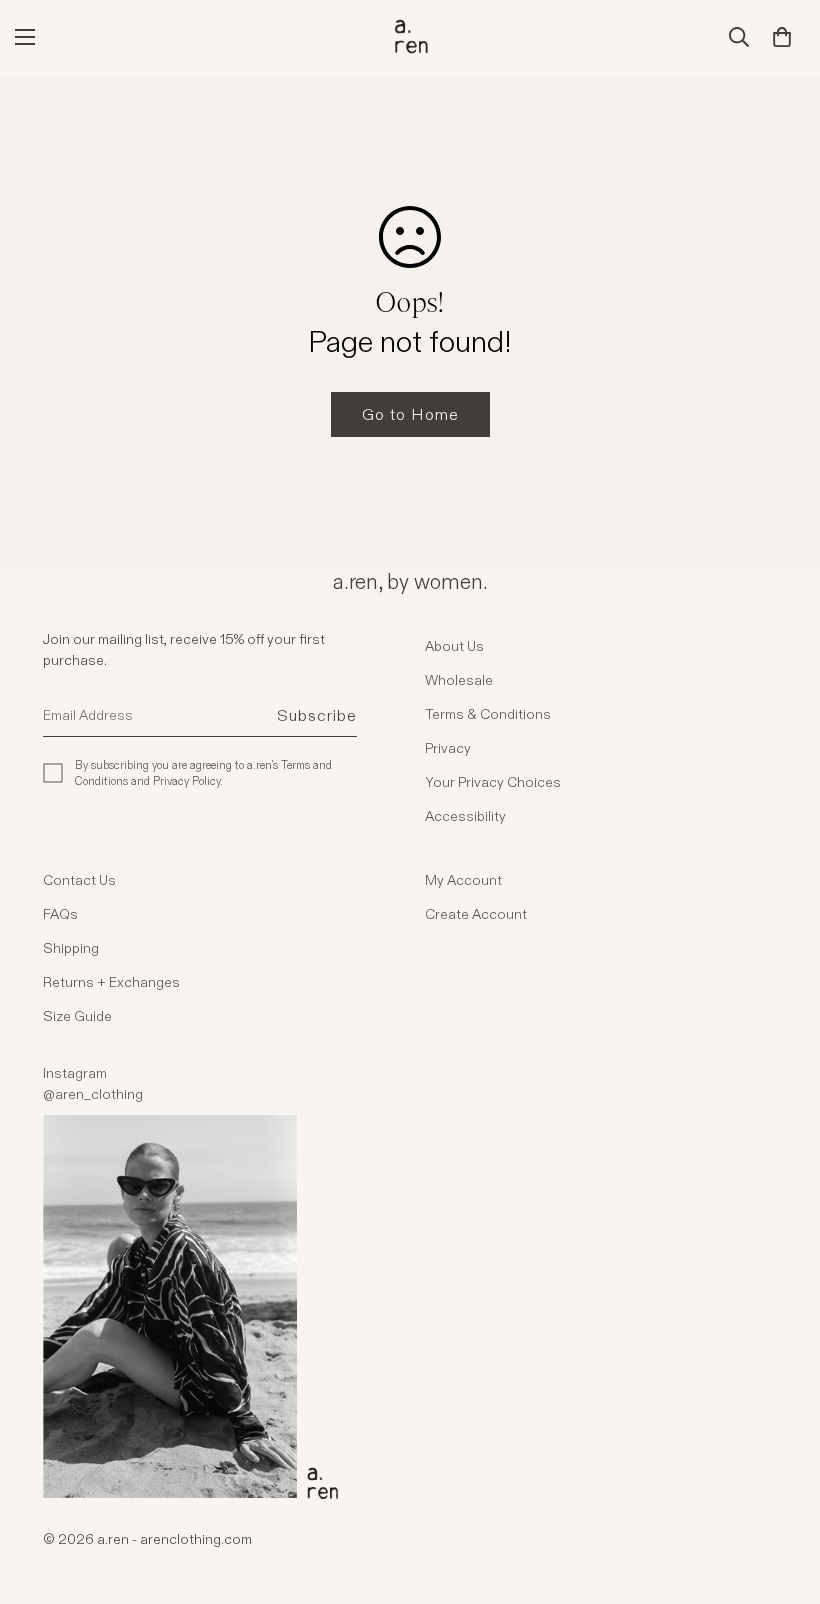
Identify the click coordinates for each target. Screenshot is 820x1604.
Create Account (476, 914)
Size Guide (77, 1016)
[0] (782, 37)
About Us (454, 646)
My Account (463, 880)
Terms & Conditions (488, 714)
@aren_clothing (93, 1094)
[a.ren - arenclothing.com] (410, 37)
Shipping (71, 948)
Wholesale (459, 680)
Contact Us (79, 880)
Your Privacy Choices (493, 782)
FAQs (60, 914)
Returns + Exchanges (111, 982)
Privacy (448, 748)
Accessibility (465, 816)
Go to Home (410, 414)
